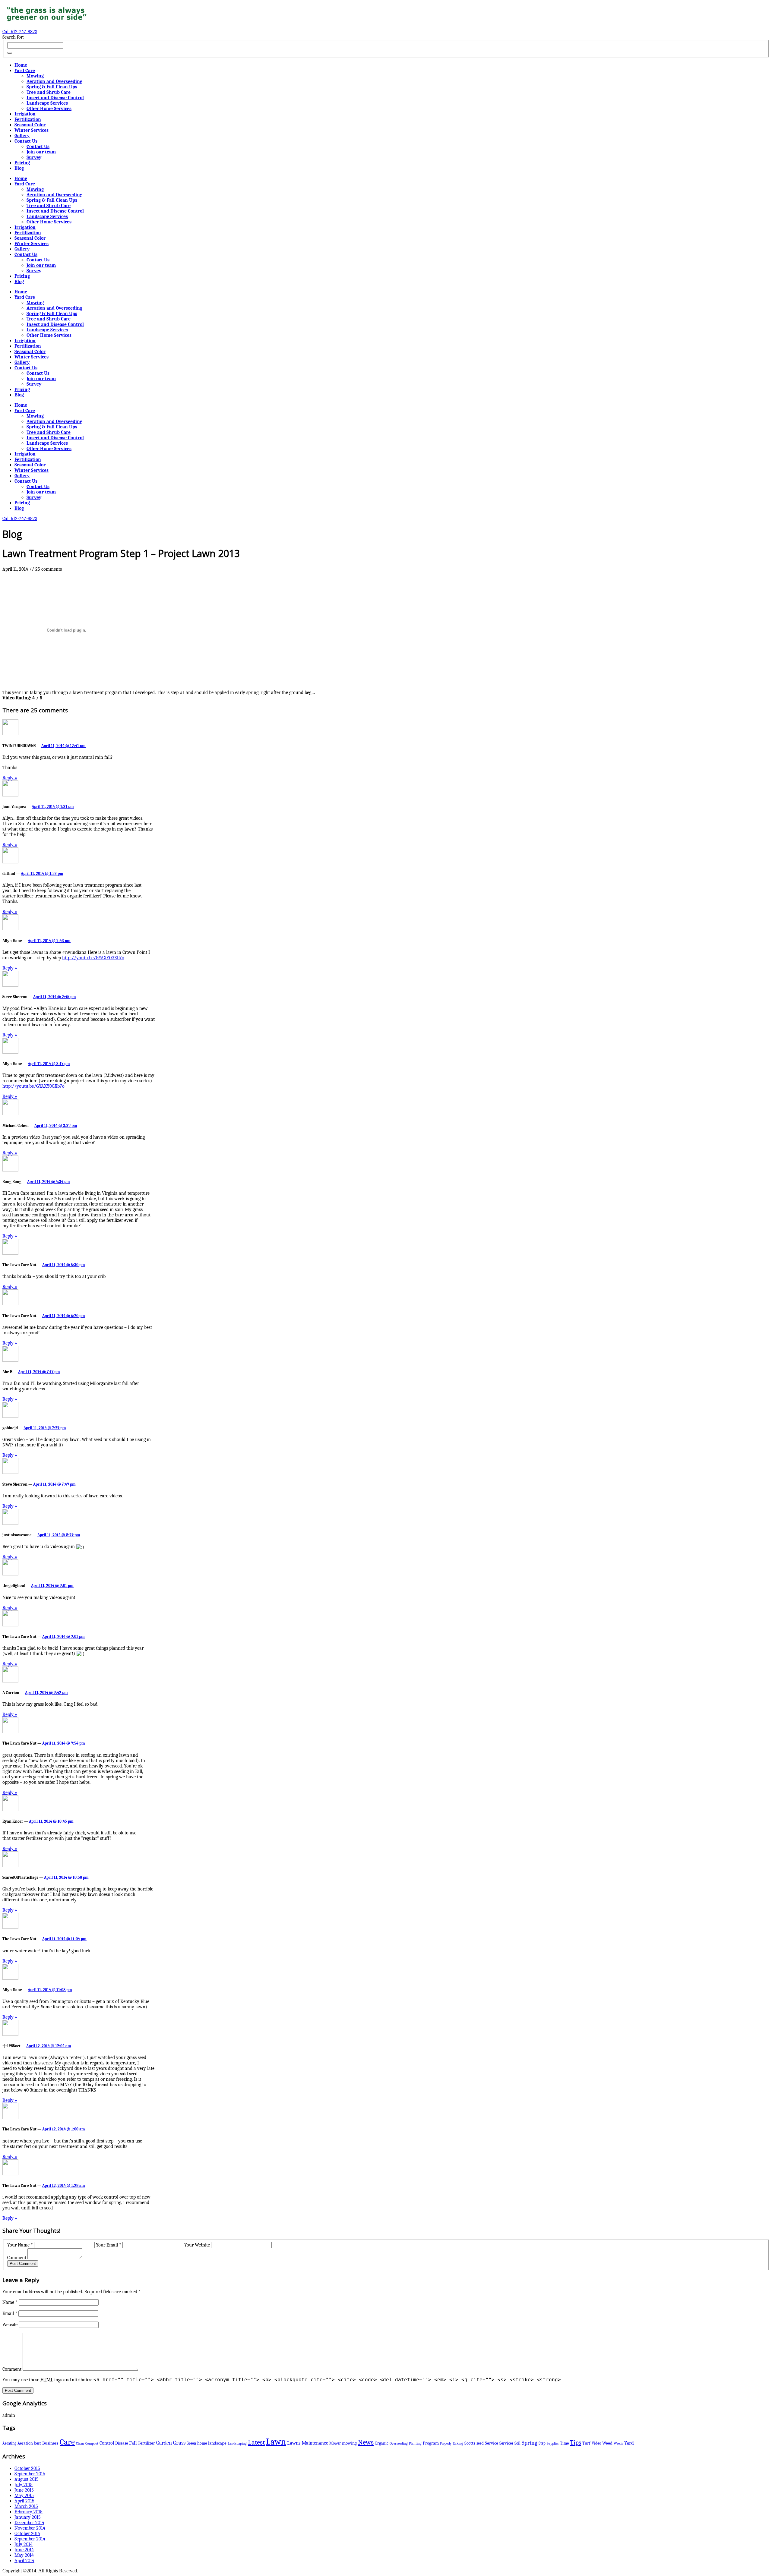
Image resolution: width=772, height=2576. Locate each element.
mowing (349, 2443)
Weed (607, 2443)
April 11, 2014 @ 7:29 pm (45, 1428)
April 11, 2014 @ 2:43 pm (49, 941)
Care (67, 2442)
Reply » (10, 778)
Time (564, 2443)
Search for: (13, 37)
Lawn (276, 2442)
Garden (164, 2443)
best (38, 2443)
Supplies (553, 2443)
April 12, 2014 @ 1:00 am (64, 2129)
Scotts (470, 2443)
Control (107, 2443)
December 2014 (29, 2523)
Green (191, 2443)
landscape (217, 2443)
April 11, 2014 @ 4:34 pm (49, 1182)
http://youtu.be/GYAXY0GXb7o (93, 958)
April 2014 (24, 2561)
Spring (530, 2443)
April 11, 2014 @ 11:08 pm (50, 1990)
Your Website (197, 2245)
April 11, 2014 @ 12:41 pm (63, 746)
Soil (517, 2443)
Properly (446, 2444)
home (202, 2443)
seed (480, 2443)
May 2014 (24, 2555)
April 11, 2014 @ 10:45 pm (51, 1821)
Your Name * (20, 2245)
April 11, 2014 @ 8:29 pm (59, 1535)
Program (431, 2443)
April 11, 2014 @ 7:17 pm (39, 1372)
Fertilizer (147, 2443)
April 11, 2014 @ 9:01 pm (52, 1586)
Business (50, 2443)
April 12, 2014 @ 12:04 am (49, 2046)
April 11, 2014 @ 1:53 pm (42, 873)
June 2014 (24, 2550)
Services (506, 2443)
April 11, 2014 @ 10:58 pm (66, 1877)
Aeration (25, 2443)
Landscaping (237, 2443)
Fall (133, 2443)
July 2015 (24, 2485)
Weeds (618, 2443)
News (366, 2442)
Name (10, 2302)
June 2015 (24, 2490)
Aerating (9, 2443)
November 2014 (30, 2528)
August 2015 (27, 2479)
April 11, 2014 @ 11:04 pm (64, 1939)
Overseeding (399, 2443)
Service (492, 2443)
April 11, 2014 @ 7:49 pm (54, 1484)
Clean (80, 2443)
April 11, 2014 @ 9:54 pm (64, 1743)
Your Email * (109, 2245)
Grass (179, 2443)
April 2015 (24, 2501)
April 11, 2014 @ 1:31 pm (53, 807)
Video (596, 2443)
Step (542, 2443)
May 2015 (24, 2496)
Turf (586, 2443)
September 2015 (30, 2474)
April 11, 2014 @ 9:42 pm (46, 1693)
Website (10, 2325)
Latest (256, 2442)
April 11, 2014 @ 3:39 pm (56, 1126)
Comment (17, 2258)
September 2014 (30, 2539)
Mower (335, 2443)
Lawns (294, 2443)
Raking (458, 2443)
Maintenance (315, 2443)
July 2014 (24, 2544)
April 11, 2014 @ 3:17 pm (49, 1064)
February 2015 (28, 2512)
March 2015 (26, 2506)
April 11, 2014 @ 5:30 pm (64, 1265)
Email (10, 2313)
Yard (629, 2443)
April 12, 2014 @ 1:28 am (64, 2185)
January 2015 (28, 2517)
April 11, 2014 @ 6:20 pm (64, 1316)
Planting (415, 2443)
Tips (576, 2442)
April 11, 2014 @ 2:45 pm (55, 997)
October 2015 (27, 2468)
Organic (382, 2443)
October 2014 (27, 2533)
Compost (92, 2443)
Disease (122, 2443)
